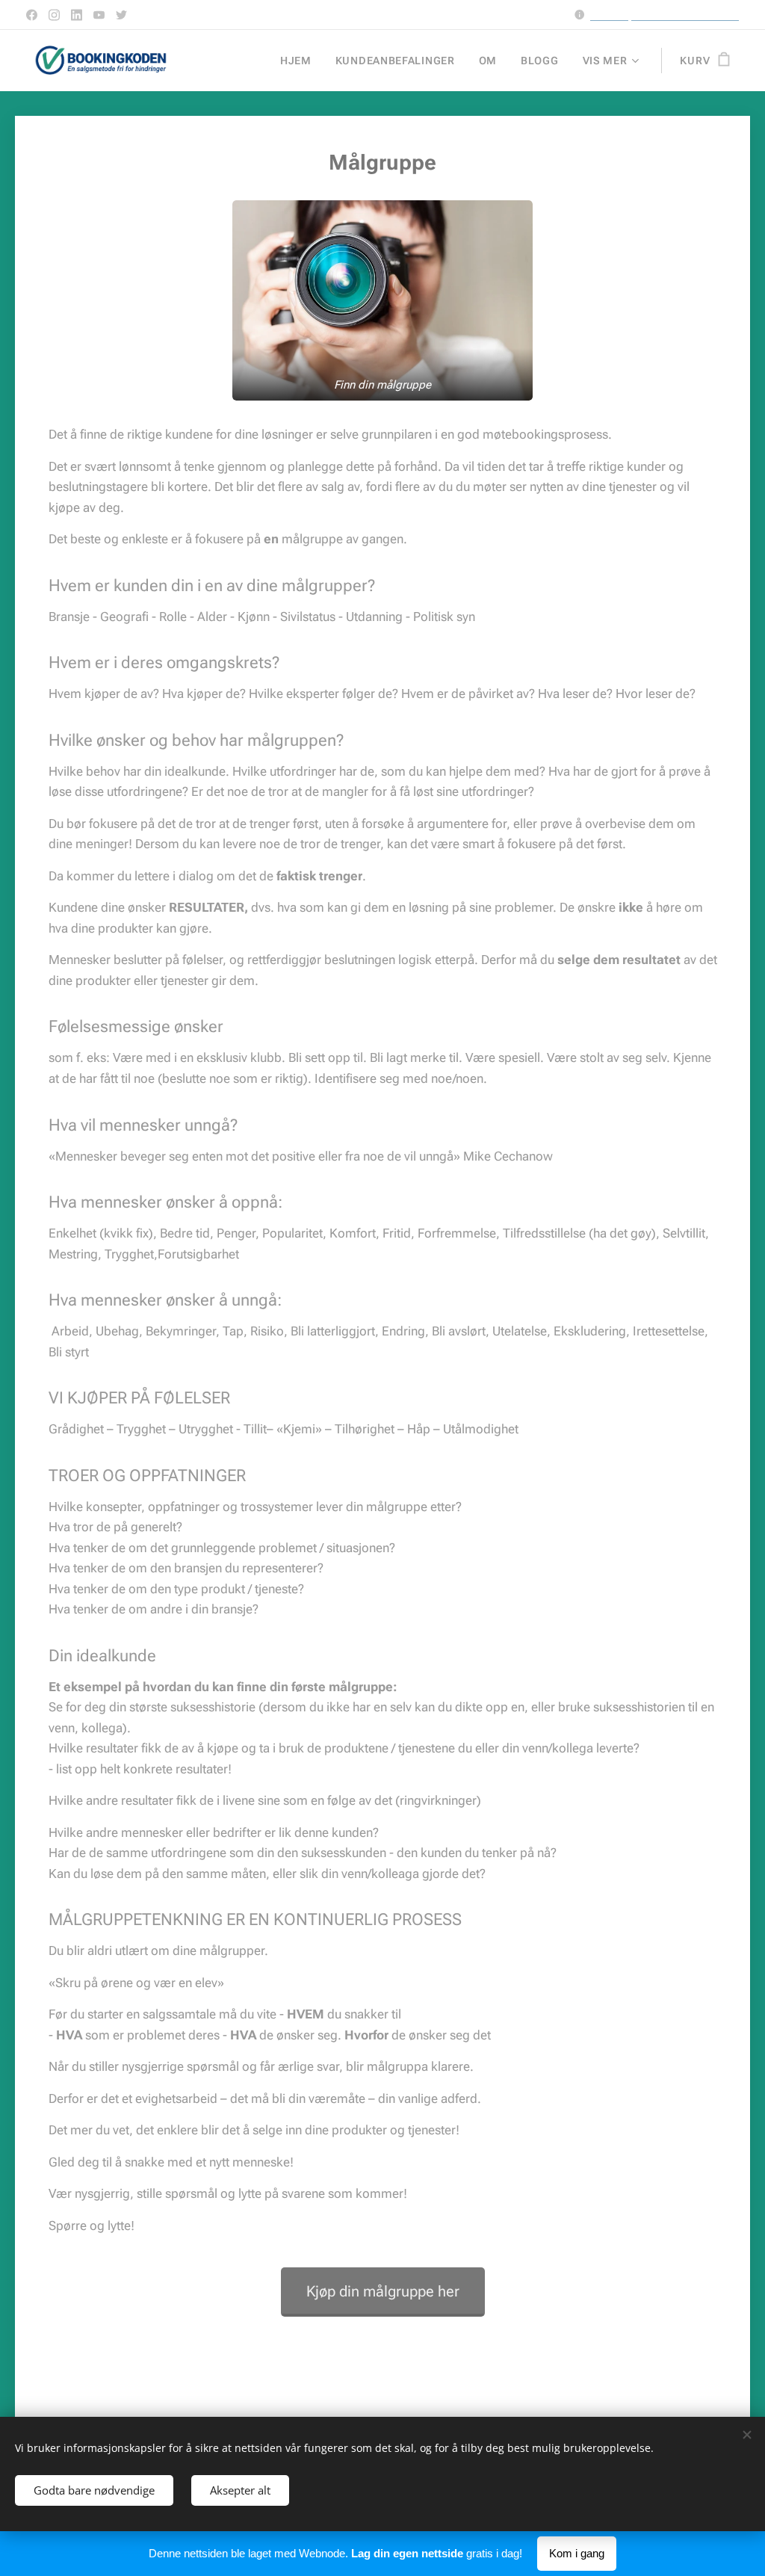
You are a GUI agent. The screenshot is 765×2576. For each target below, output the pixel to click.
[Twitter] (121, 15)
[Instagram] (54, 15)
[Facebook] (32, 15)
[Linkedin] (77, 15)
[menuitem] (300, 61)
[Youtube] (99, 15)
